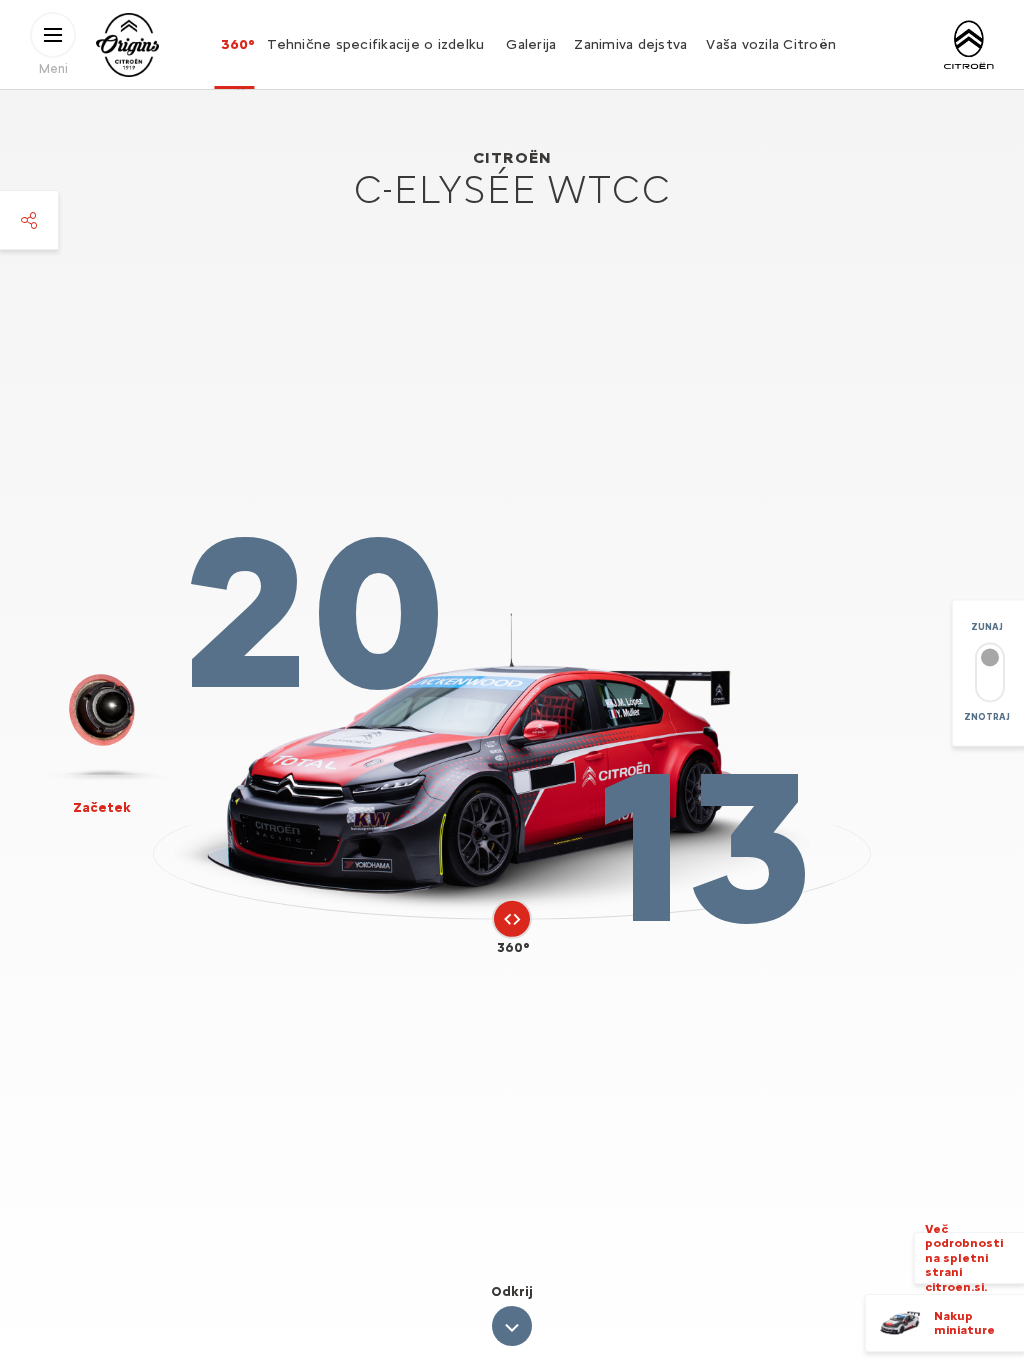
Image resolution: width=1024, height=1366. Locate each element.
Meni (53, 67)
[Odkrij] (512, 1326)
